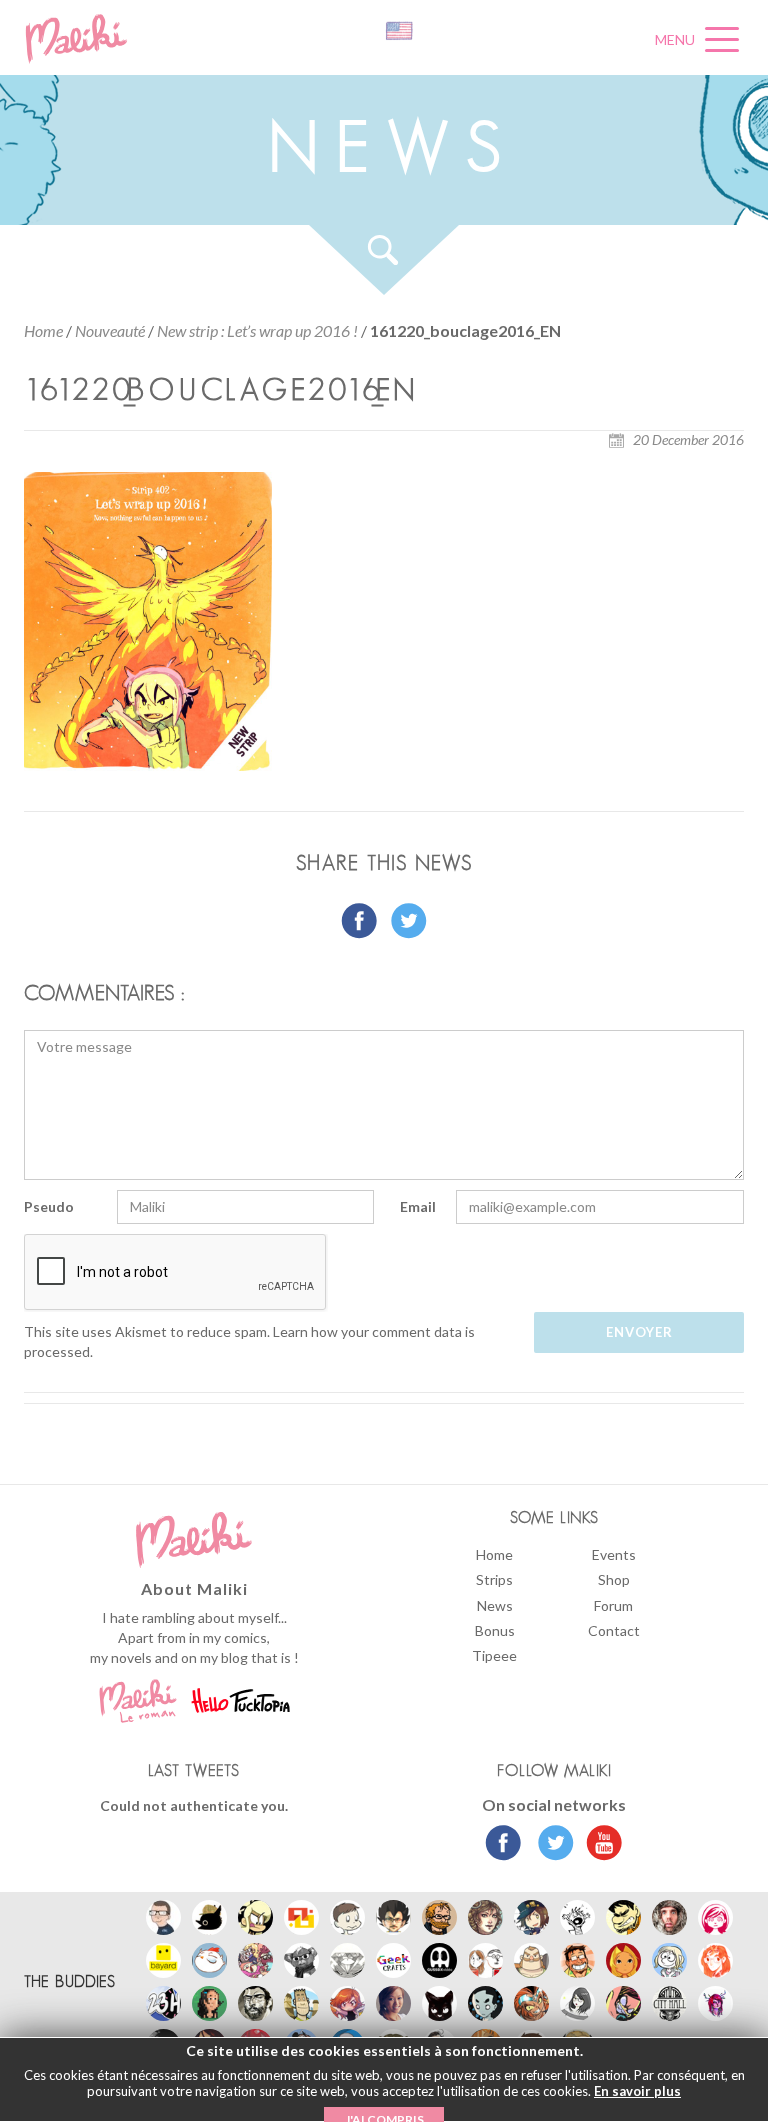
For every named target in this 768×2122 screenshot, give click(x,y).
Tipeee (494, 1655)
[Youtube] (599, 1845)
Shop (614, 1579)
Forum (613, 1605)
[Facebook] (503, 1845)
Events (614, 1554)
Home (43, 330)
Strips (494, 1579)
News (495, 1605)
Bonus (495, 1630)
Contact (614, 1630)
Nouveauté (110, 330)
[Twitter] (550, 1845)
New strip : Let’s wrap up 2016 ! (257, 330)
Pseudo (49, 1206)
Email (418, 1206)
